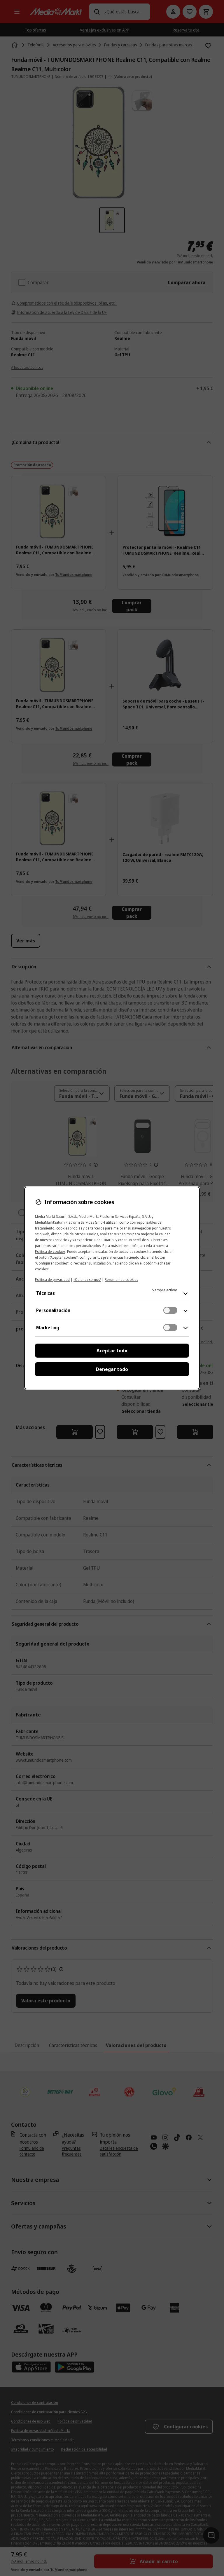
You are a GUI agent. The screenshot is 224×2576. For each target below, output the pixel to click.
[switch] (170, 1310)
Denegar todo (112, 1369)
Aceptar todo (112, 1351)
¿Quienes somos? (87, 1280)
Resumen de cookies (121, 1280)
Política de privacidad (52, 1280)
